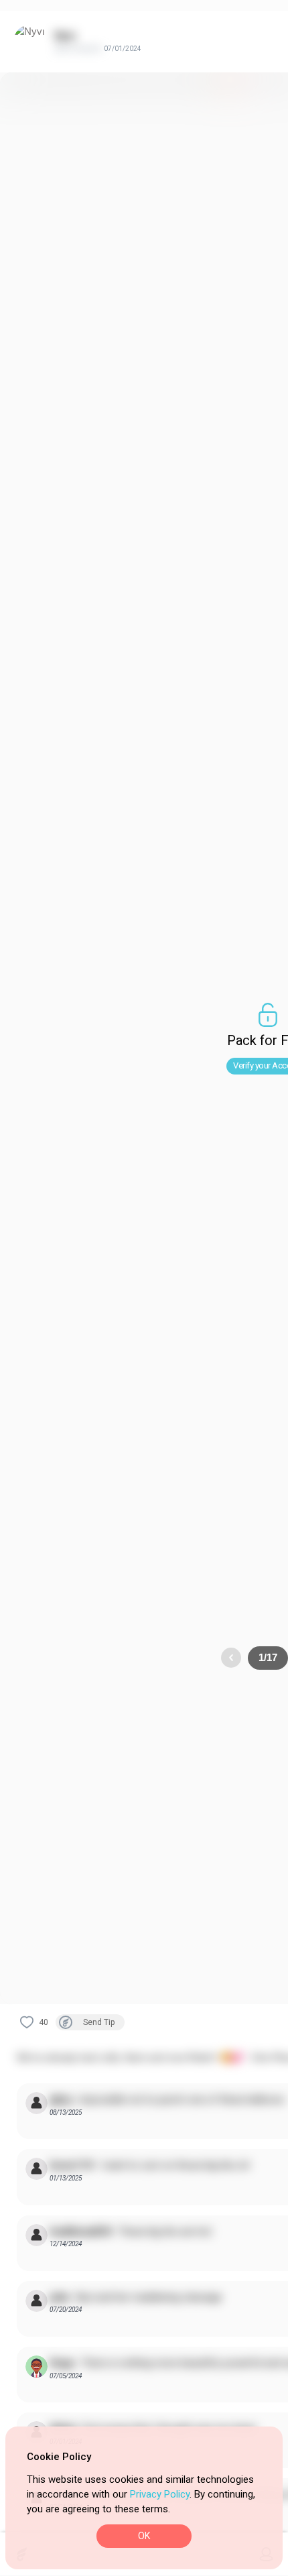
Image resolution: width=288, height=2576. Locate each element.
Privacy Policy (160, 2494)
